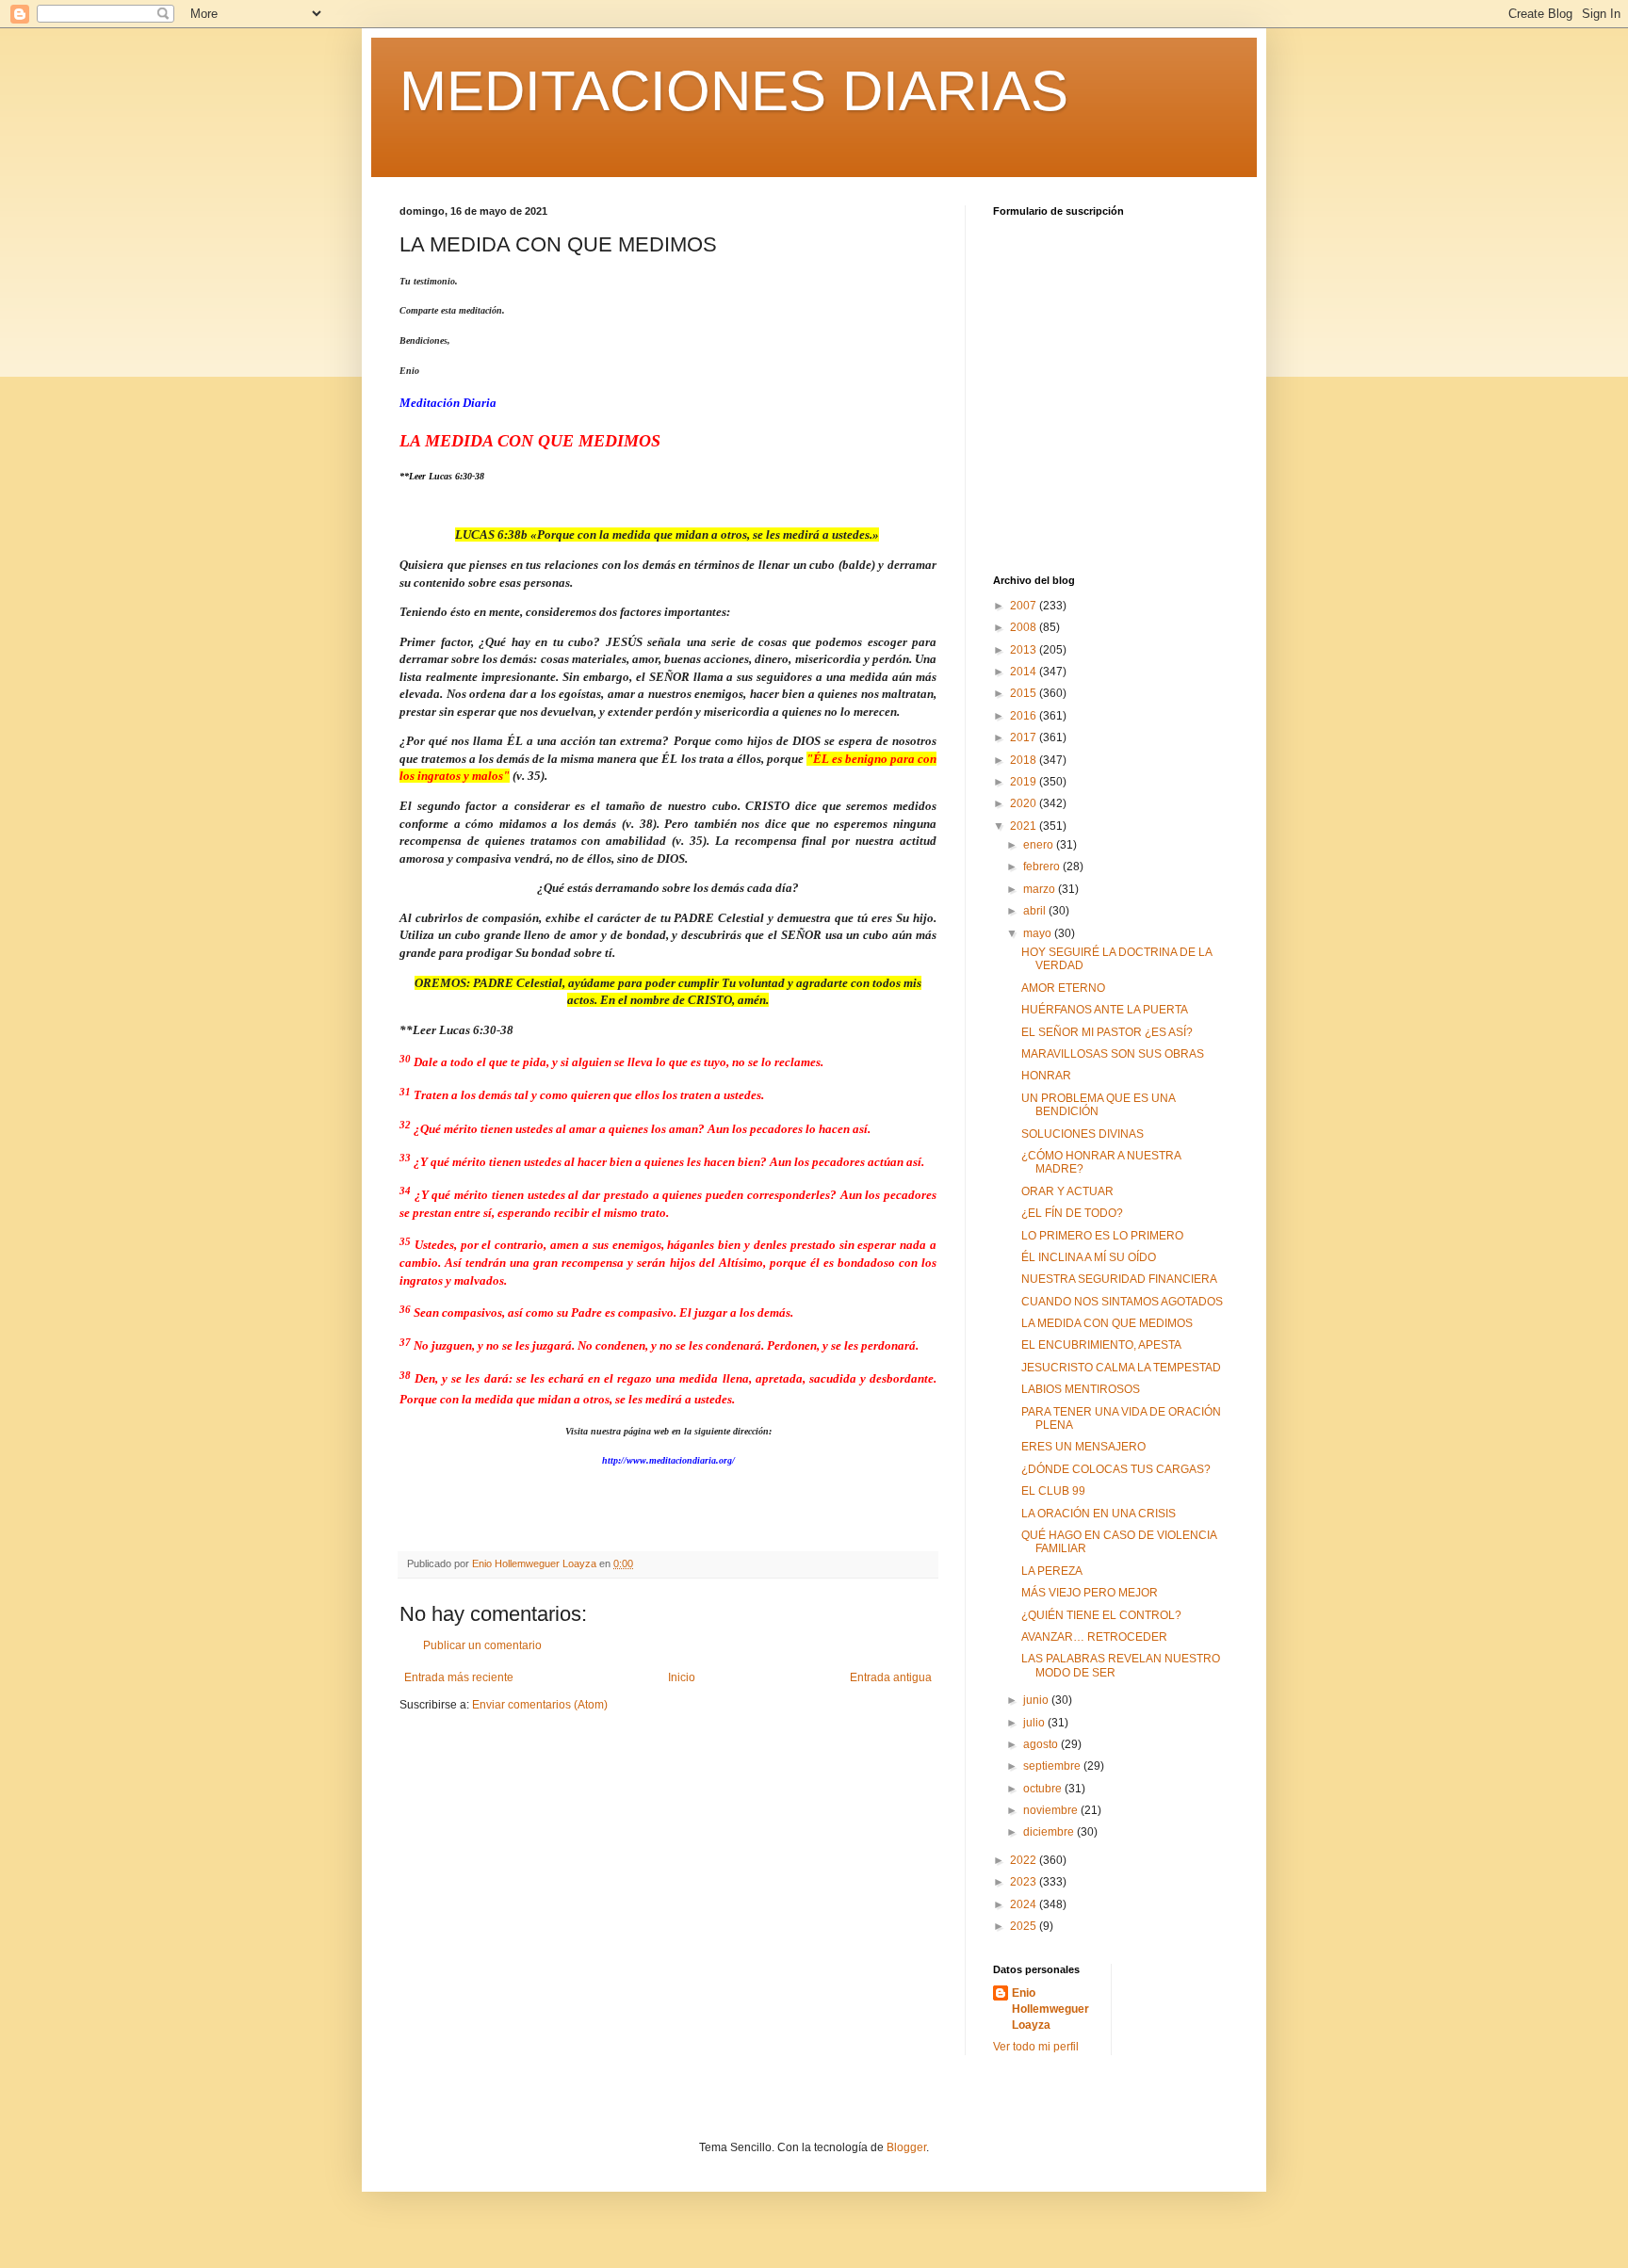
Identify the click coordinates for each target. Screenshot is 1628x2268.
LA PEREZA (1052, 1571)
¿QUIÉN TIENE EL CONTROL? (1101, 1615)
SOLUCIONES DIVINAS (1083, 1134)
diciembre (1050, 1832)
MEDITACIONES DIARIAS (734, 91)
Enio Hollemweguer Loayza (1050, 2009)
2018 (1025, 760)
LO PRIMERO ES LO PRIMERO (1102, 1236)
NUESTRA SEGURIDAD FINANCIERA (1119, 1279)
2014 (1025, 672)
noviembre (1052, 1810)
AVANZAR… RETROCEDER (1094, 1637)
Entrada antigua (891, 1677)
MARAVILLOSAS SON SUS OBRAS (1113, 1054)
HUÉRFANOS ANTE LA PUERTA (1105, 1010)
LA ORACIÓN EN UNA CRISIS (1099, 1514)
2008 (1025, 627)
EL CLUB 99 (1053, 1491)
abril (1036, 911)
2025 (1025, 1926)
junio (1037, 1700)
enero (1040, 845)
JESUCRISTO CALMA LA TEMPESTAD (1121, 1368)
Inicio (682, 1677)
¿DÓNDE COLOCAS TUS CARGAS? (1116, 1469)
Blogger (906, 2147)
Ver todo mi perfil (1036, 2047)
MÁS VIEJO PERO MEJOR (1090, 1593)
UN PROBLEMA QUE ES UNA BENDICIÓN (1098, 1105)
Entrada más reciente (459, 1677)
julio (1035, 1723)
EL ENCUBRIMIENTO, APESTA (1101, 1345)
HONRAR (1046, 1076)
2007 (1025, 606)
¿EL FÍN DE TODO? (1072, 1213)
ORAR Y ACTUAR (1067, 1191)
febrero (1043, 867)
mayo (1039, 933)
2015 (1025, 693)
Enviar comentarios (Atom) (540, 1705)
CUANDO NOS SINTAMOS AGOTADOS (1122, 1302)
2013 (1025, 650)
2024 (1025, 1904)
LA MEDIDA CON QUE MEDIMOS (1107, 1323)
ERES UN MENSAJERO (1083, 1447)
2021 (1025, 826)
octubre (1044, 1789)
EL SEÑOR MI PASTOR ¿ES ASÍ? (1107, 1032)
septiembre (1053, 1766)
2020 (1025, 803)
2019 (1025, 782)
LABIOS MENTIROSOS (1081, 1389)
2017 (1025, 737)
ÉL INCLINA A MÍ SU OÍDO (1089, 1257)
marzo (1041, 889)
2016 (1025, 716)
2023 (1025, 1882)
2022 (1025, 1860)
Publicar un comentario (482, 1645)
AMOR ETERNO (1063, 988)
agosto (1042, 1744)
